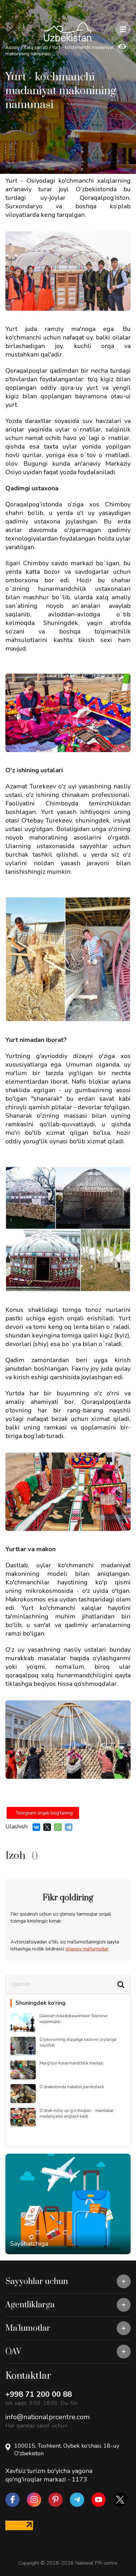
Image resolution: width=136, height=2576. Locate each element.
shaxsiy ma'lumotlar (87, 1949)
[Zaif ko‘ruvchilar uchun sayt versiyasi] (122, 47)
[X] (47, 1827)
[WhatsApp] (58, 1827)
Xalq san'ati (36, 47)
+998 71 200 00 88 (39, 2394)
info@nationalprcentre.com (47, 2417)
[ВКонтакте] (36, 1827)
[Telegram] (69, 1827)
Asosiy (12, 47)
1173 (79, 2479)
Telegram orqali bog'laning (44, 1813)
